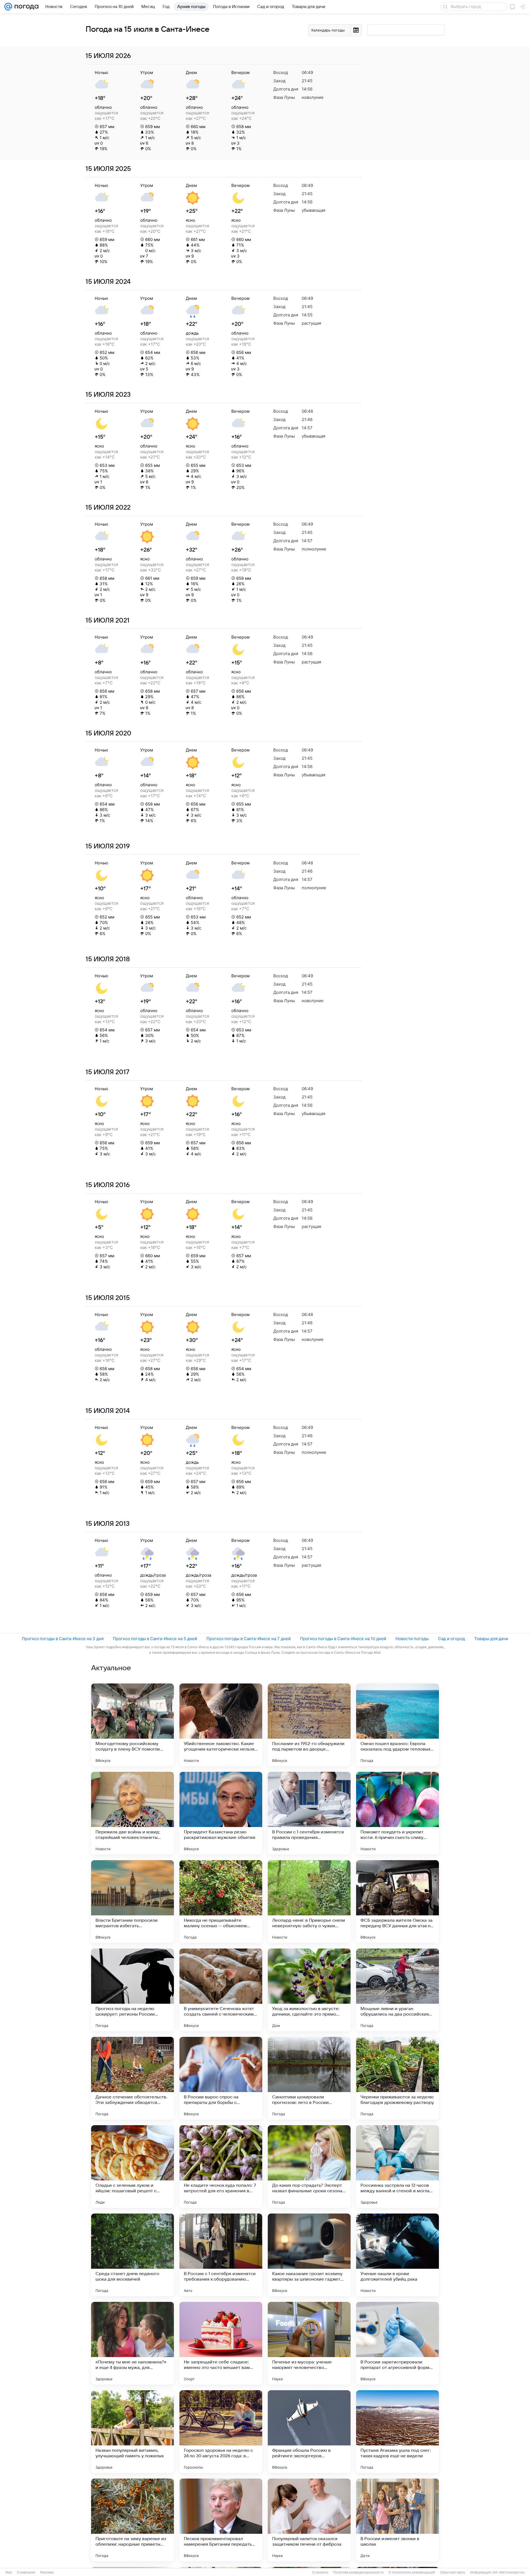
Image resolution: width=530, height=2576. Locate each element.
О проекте (320, 2572)
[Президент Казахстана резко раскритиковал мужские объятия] (221, 1813)
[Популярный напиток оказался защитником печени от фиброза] (309, 2520)
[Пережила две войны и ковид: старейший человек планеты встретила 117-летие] (132, 1813)
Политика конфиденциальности (358, 2572)
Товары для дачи (491, 1639)
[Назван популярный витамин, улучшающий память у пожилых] (132, 2432)
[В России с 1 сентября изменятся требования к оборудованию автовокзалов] (221, 2255)
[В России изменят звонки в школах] (397, 2520)
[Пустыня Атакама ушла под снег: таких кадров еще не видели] (397, 2432)
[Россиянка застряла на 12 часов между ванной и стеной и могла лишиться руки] (397, 2167)
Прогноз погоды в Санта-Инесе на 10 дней (343, 1639)
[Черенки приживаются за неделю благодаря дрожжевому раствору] (397, 2078)
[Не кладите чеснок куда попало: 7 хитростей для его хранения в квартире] (221, 2167)
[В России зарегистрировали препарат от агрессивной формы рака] (397, 2343)
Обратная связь (453, 2572)
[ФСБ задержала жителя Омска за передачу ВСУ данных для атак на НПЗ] (397, 1902)
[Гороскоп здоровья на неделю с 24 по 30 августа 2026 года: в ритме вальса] (221, 2432)
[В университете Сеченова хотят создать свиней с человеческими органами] (221, 1990)
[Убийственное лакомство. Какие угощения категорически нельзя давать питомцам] (221, 1725)
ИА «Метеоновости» (509, 2572)
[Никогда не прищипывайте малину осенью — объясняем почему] (221, 1902)
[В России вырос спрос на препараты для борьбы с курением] (221, 2078)
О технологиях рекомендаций (412, 2572)
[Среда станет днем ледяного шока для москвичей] (132, 2255)
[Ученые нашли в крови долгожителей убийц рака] (397, 2255)
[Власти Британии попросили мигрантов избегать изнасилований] (132, 1902)
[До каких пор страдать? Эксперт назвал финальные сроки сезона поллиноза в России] (309, 2167)
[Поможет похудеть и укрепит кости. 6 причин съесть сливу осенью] (397, 1813)
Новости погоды (412, 1639)
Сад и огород (451, 1639)
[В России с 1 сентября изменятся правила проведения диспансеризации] (309, 1813)
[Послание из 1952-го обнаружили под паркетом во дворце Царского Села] (309, 1725)
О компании (26, 2572)
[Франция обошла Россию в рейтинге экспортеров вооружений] (309, 2432)
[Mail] (8, 7)
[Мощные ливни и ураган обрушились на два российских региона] (397, 1990)
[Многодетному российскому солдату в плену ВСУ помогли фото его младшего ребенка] (132, 1725)
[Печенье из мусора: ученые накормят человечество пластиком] (309, 2343)
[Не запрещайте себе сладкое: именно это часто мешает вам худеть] (221, 2343)
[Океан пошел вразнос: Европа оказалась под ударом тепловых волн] (397, 1725)
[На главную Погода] (25, 7)
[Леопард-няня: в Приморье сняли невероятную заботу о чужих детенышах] (309, 1902)
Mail (9, 2572)
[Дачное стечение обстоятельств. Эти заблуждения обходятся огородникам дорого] (132, 2078)
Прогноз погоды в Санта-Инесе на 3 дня (63, 1639)
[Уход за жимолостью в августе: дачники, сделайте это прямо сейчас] (309, 1990)
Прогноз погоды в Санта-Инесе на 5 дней (155, 1639)
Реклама (47, 2572)
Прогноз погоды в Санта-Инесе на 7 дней (249, 1639)
